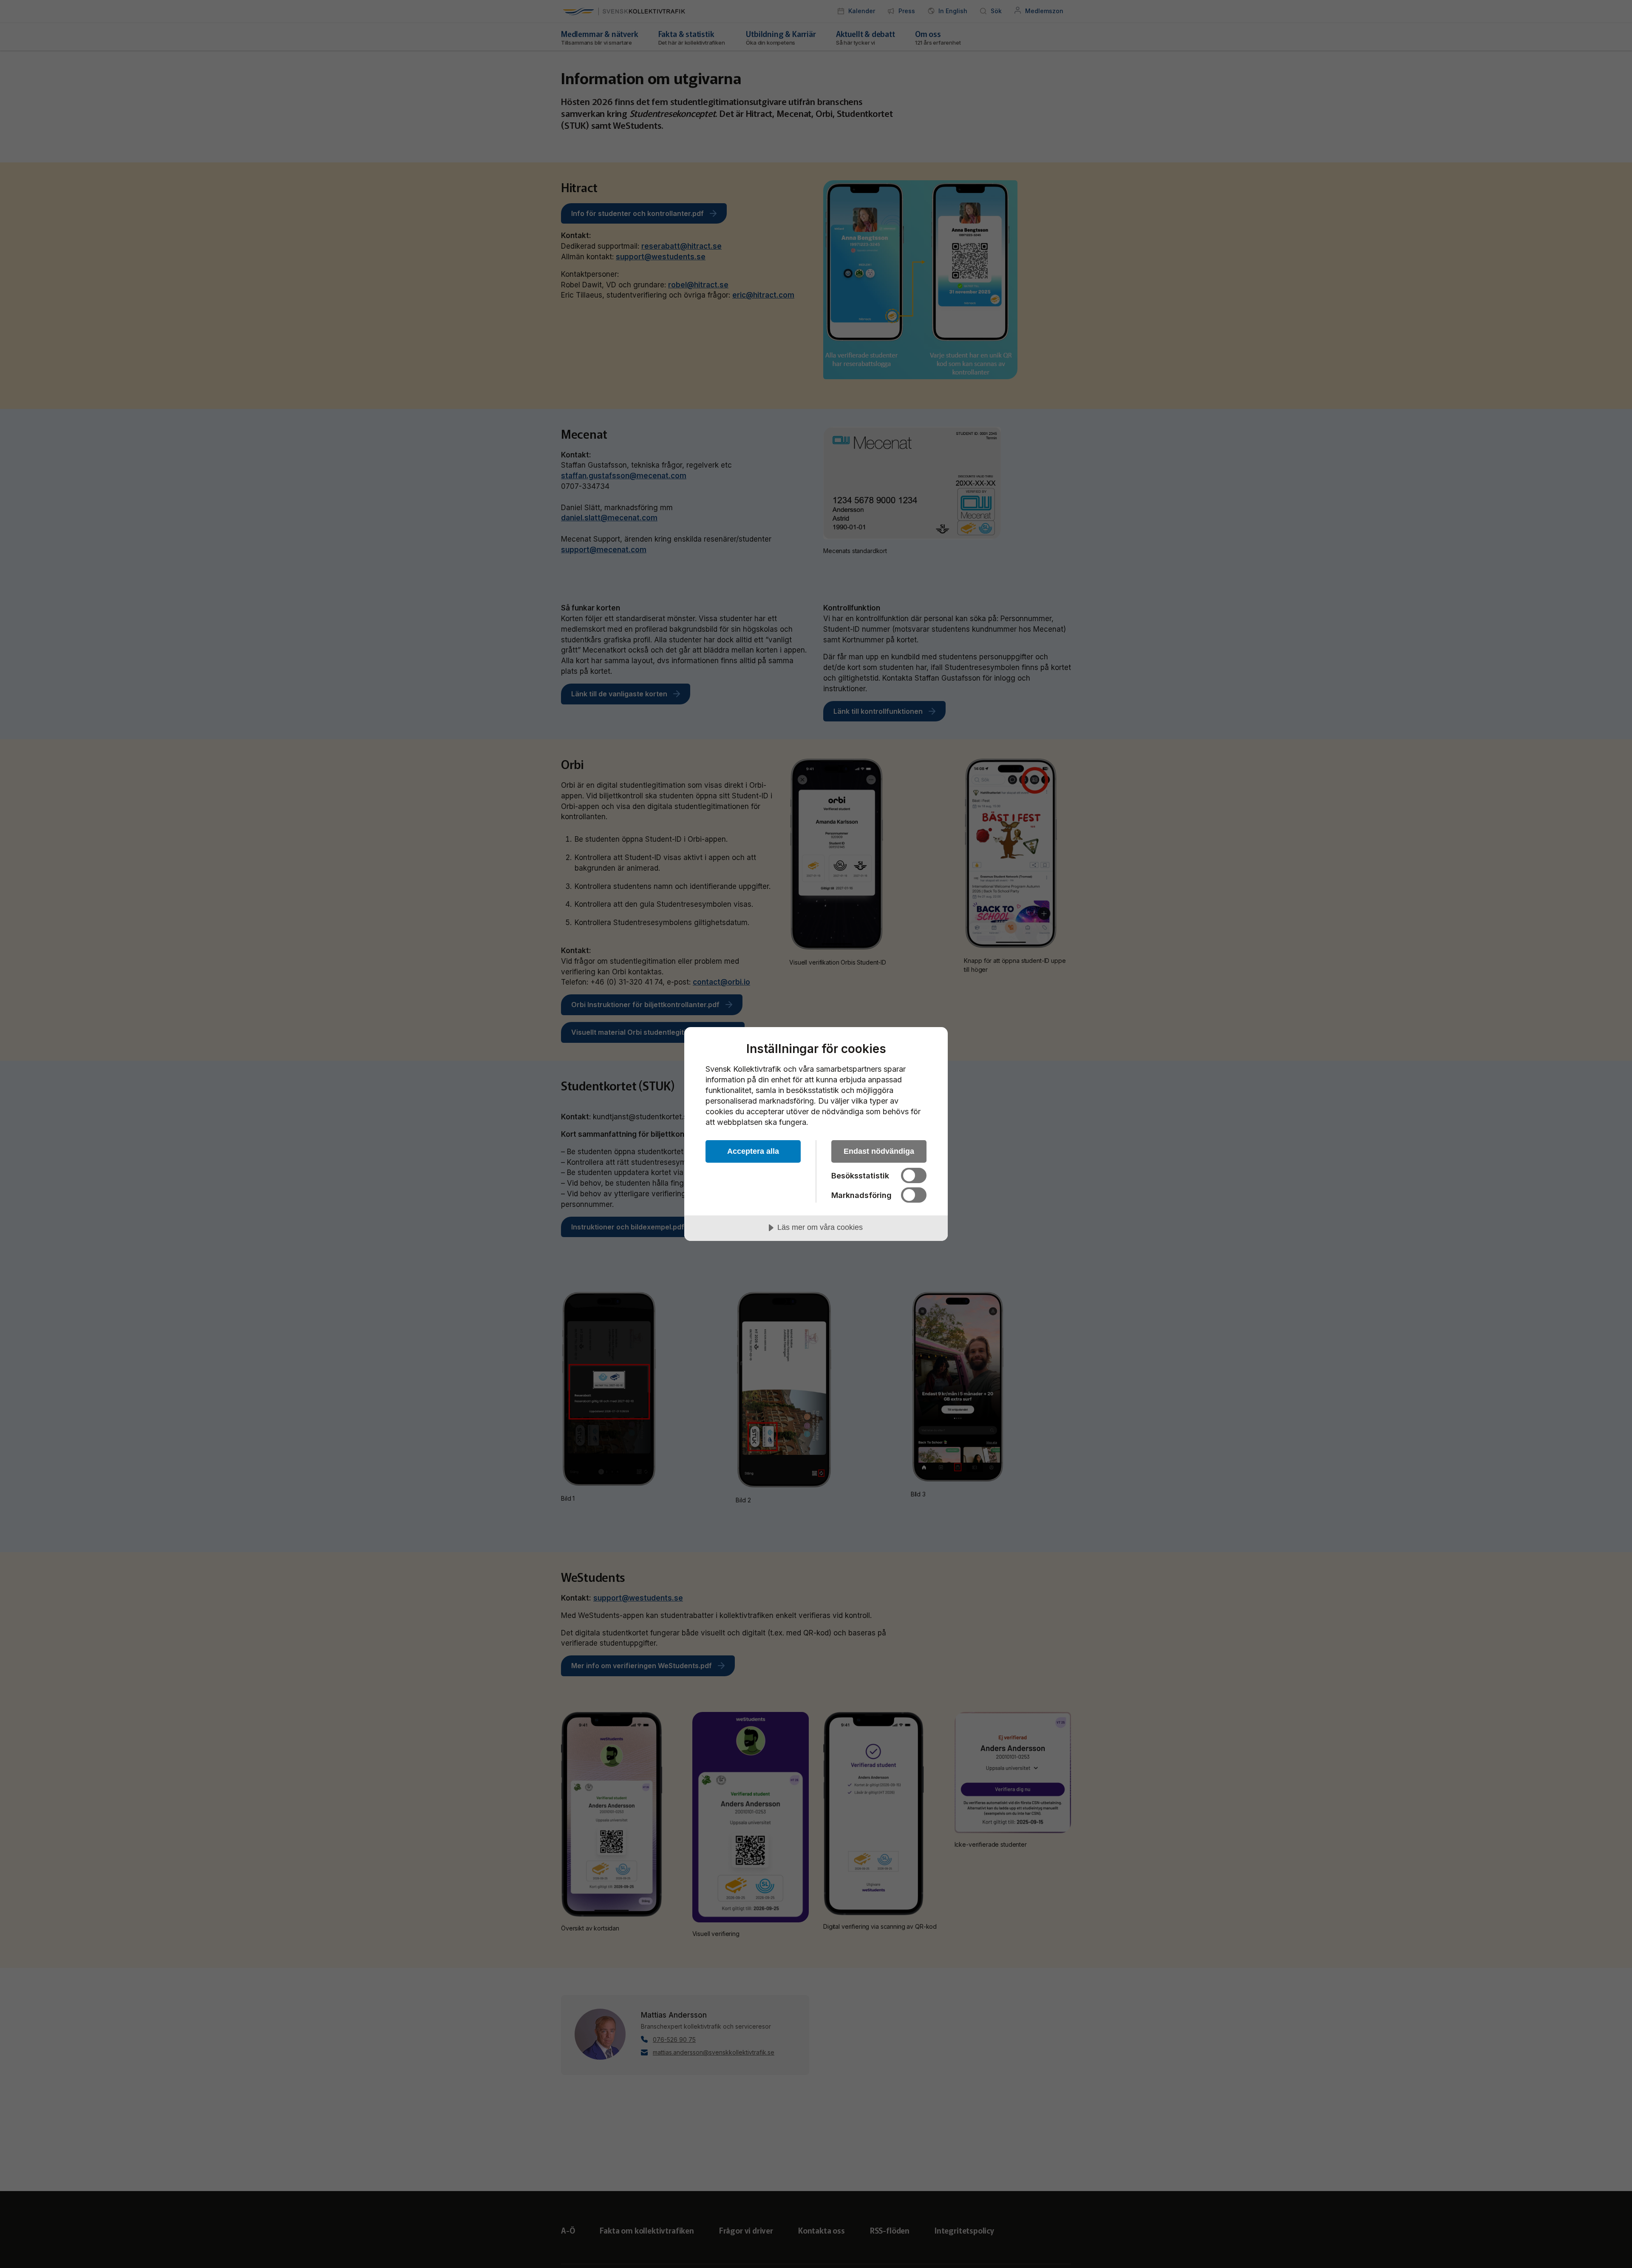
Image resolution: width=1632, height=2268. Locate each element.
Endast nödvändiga (879, 1151)
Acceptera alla (753, 1151)
